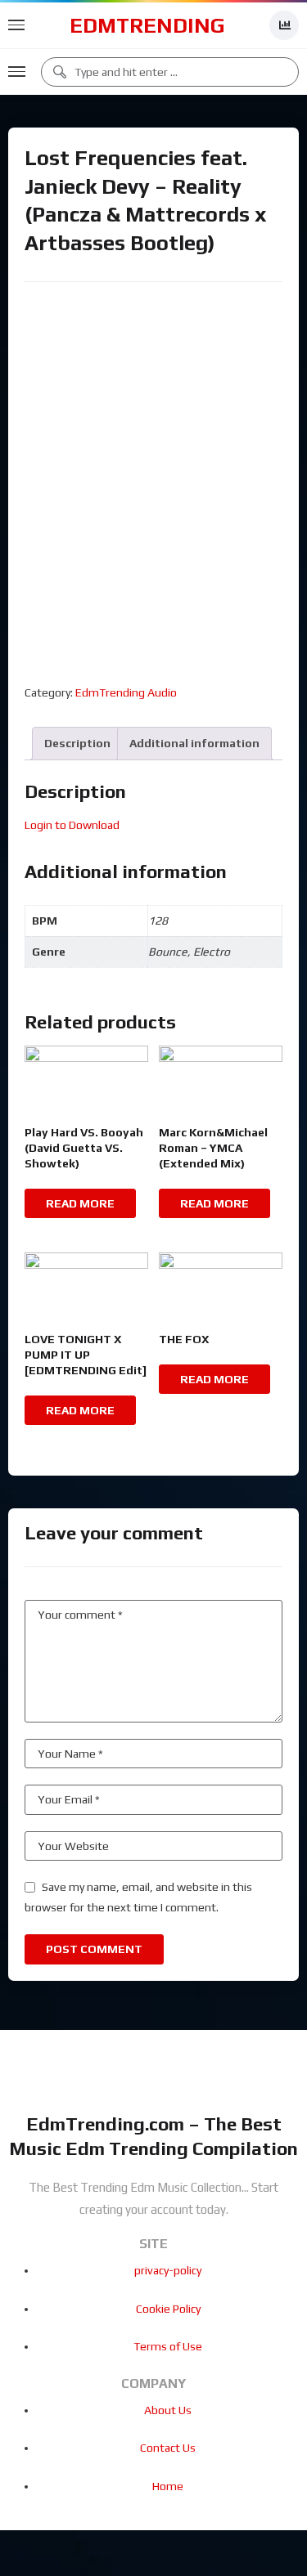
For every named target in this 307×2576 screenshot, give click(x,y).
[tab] (77, 744)
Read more (80, 1203)
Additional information (194, 743)
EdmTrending (147, 25)
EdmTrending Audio (126, 692)
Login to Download (72, 825)
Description (77, 743)
